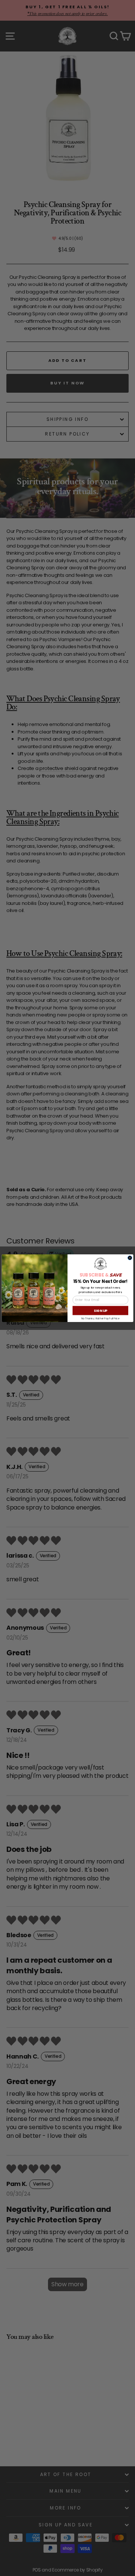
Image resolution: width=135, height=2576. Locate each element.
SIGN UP (100, 1310)
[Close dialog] (130, 1258)
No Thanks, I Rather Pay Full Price (100, 1318)
